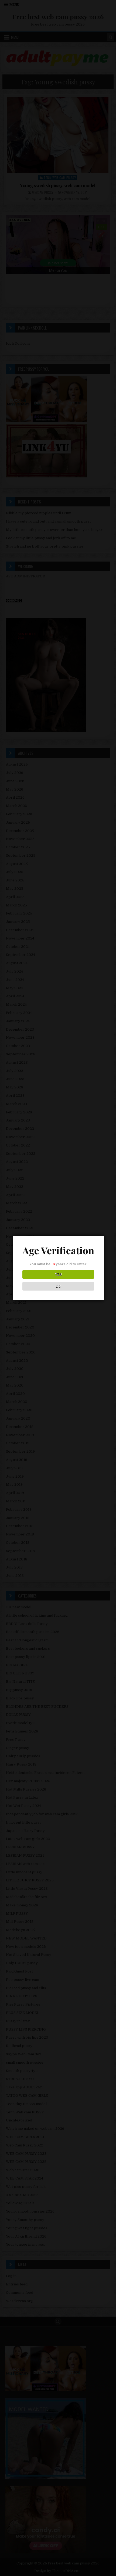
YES (58, 1274)
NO (58, 1286)
